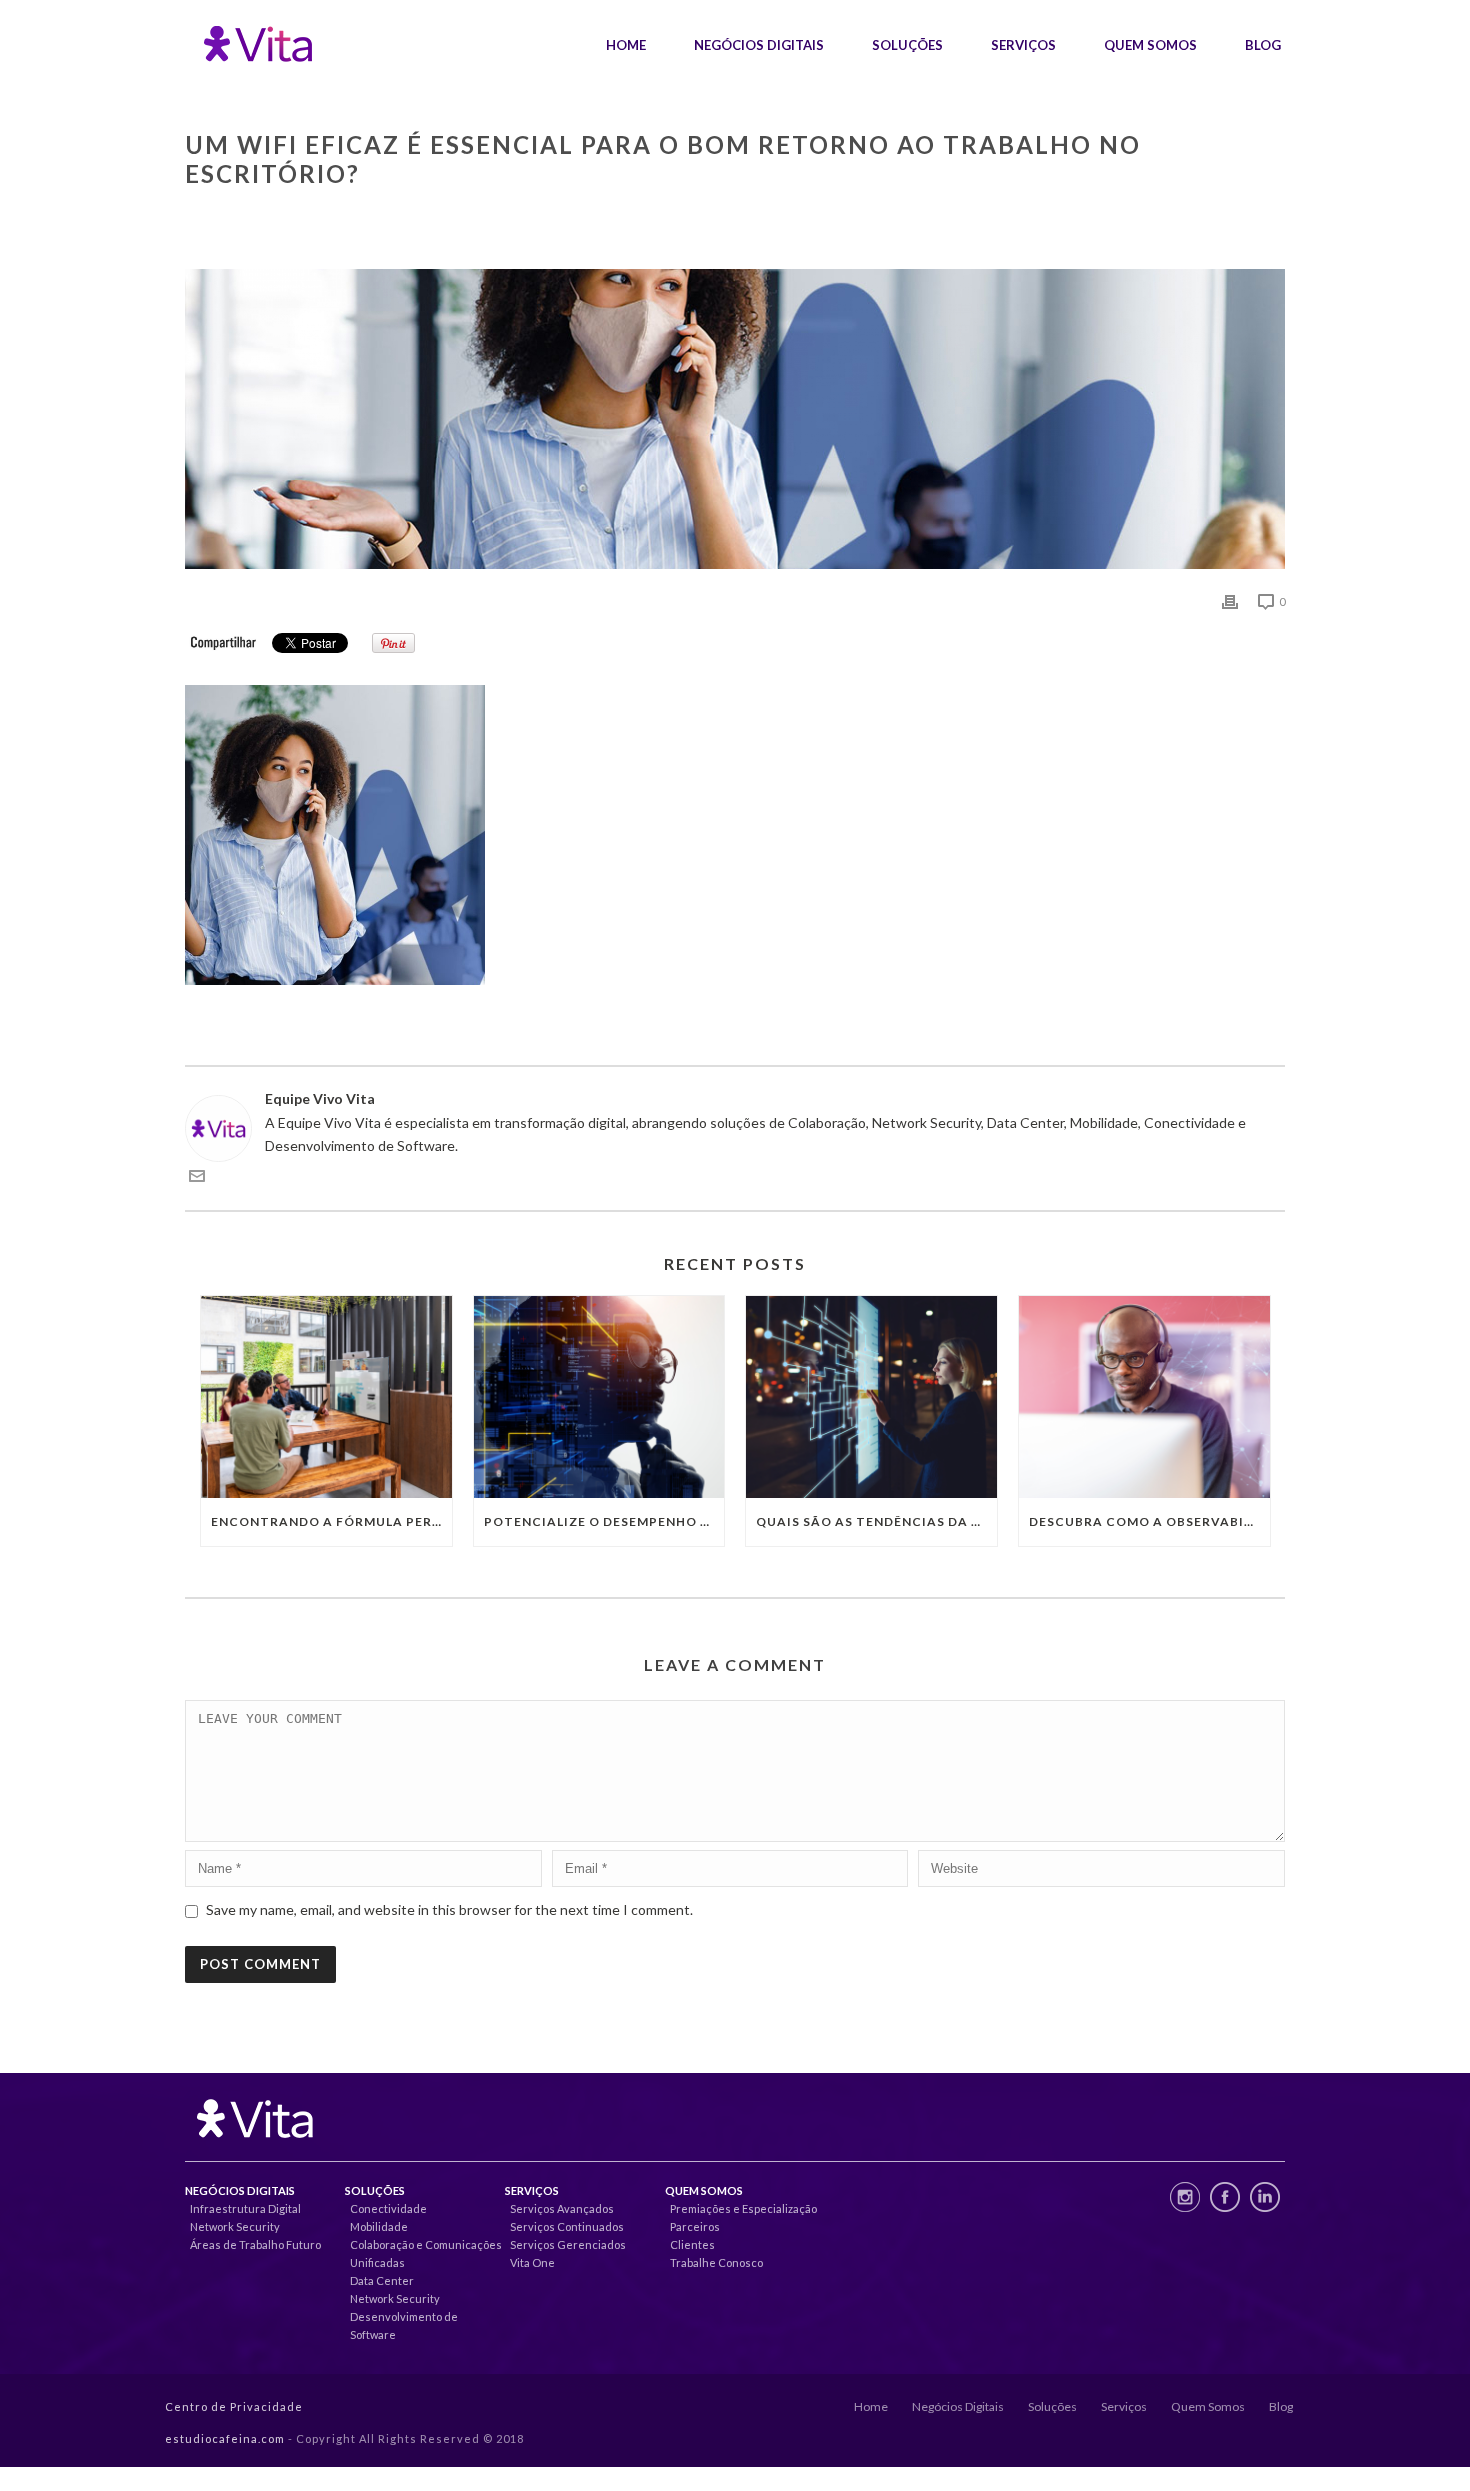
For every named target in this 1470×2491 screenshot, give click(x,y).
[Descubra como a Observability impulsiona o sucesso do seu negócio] (1144, 1396)
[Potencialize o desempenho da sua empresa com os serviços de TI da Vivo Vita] (599, 1396)
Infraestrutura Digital (245, 2208)
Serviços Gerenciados (568, 2244)
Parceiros (695, 2226)
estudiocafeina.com (225, 2438)
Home (626, 45)
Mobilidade (379, 2226)
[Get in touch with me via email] (197, 1178)
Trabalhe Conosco (716, 2262)
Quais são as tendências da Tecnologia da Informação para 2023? (876, 1521)
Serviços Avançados (562, 2208)
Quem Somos (1150, 45)
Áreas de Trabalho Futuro (255, 2244)
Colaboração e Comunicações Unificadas (426, 2253)
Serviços (1023, 45)
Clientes (692, 2244)
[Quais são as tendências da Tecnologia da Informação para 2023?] (871, 1396)
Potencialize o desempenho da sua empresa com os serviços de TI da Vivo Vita (604, 1521)
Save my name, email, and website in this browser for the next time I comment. (449, 1909)
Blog (1263, 45)
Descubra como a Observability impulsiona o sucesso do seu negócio (1149, 1521)
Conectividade (388, 2208)
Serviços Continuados (567, 2226)
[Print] (1230, 600)
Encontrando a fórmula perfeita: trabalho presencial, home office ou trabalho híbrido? (331, 1521)
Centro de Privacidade (234, 2406)
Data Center (382, 2280)
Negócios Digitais (759, 45)
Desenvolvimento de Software (404, 2325)
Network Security (235, 2226)
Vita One (532, 2262)
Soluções (907, 45)
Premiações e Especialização (743, 2208)
